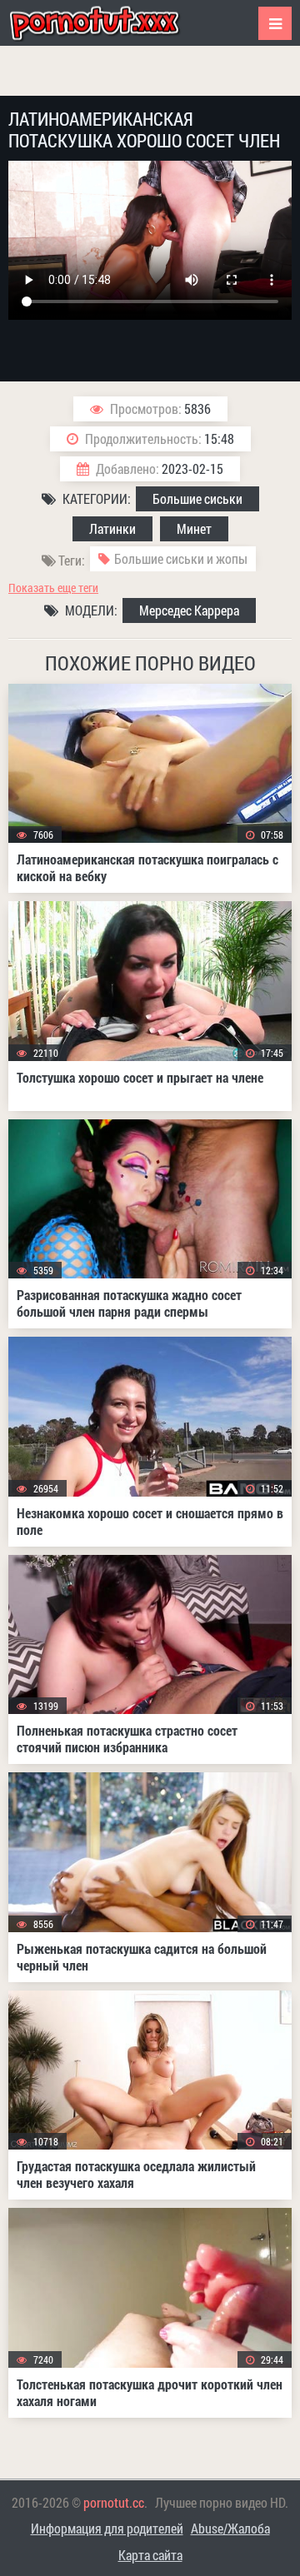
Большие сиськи (197, 498)
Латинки (112, 528)
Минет (194, 528)
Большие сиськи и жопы (181, 558)
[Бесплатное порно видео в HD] (108, 23)
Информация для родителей (107, 2528)
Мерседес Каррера (189, 610)
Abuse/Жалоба (230, 2528)
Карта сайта (150, 2555)
